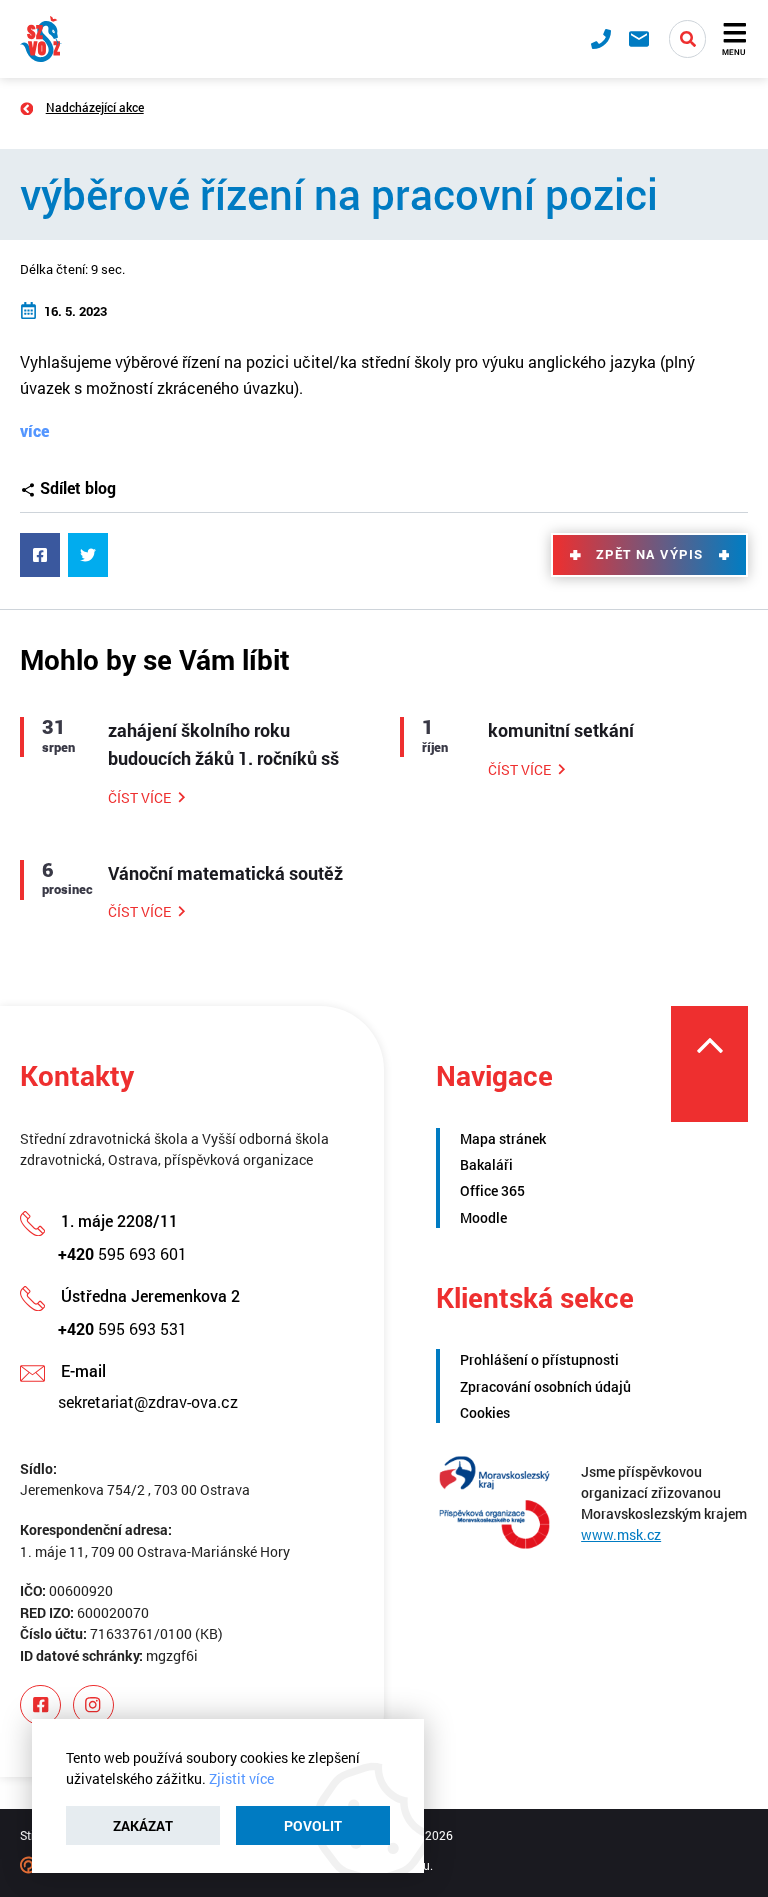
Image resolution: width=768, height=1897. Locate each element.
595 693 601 (122, 1253)
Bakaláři (486, 1164)
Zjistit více (241, 1778)
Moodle (483, 1217)
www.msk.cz (621, 1534)
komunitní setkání (561, 730)
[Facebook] (40, 1705)
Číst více (139, 797)
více (34, 430)
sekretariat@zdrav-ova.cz (148, 1401)
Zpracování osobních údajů (545, 1386)
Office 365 (492, 1190)
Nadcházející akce (95, 107)
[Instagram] (93, 1705)
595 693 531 (122, 1328)
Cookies (485, 1412)
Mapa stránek (503, 1138)
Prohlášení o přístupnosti (539, 1359)
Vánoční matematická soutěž (225, 873)
